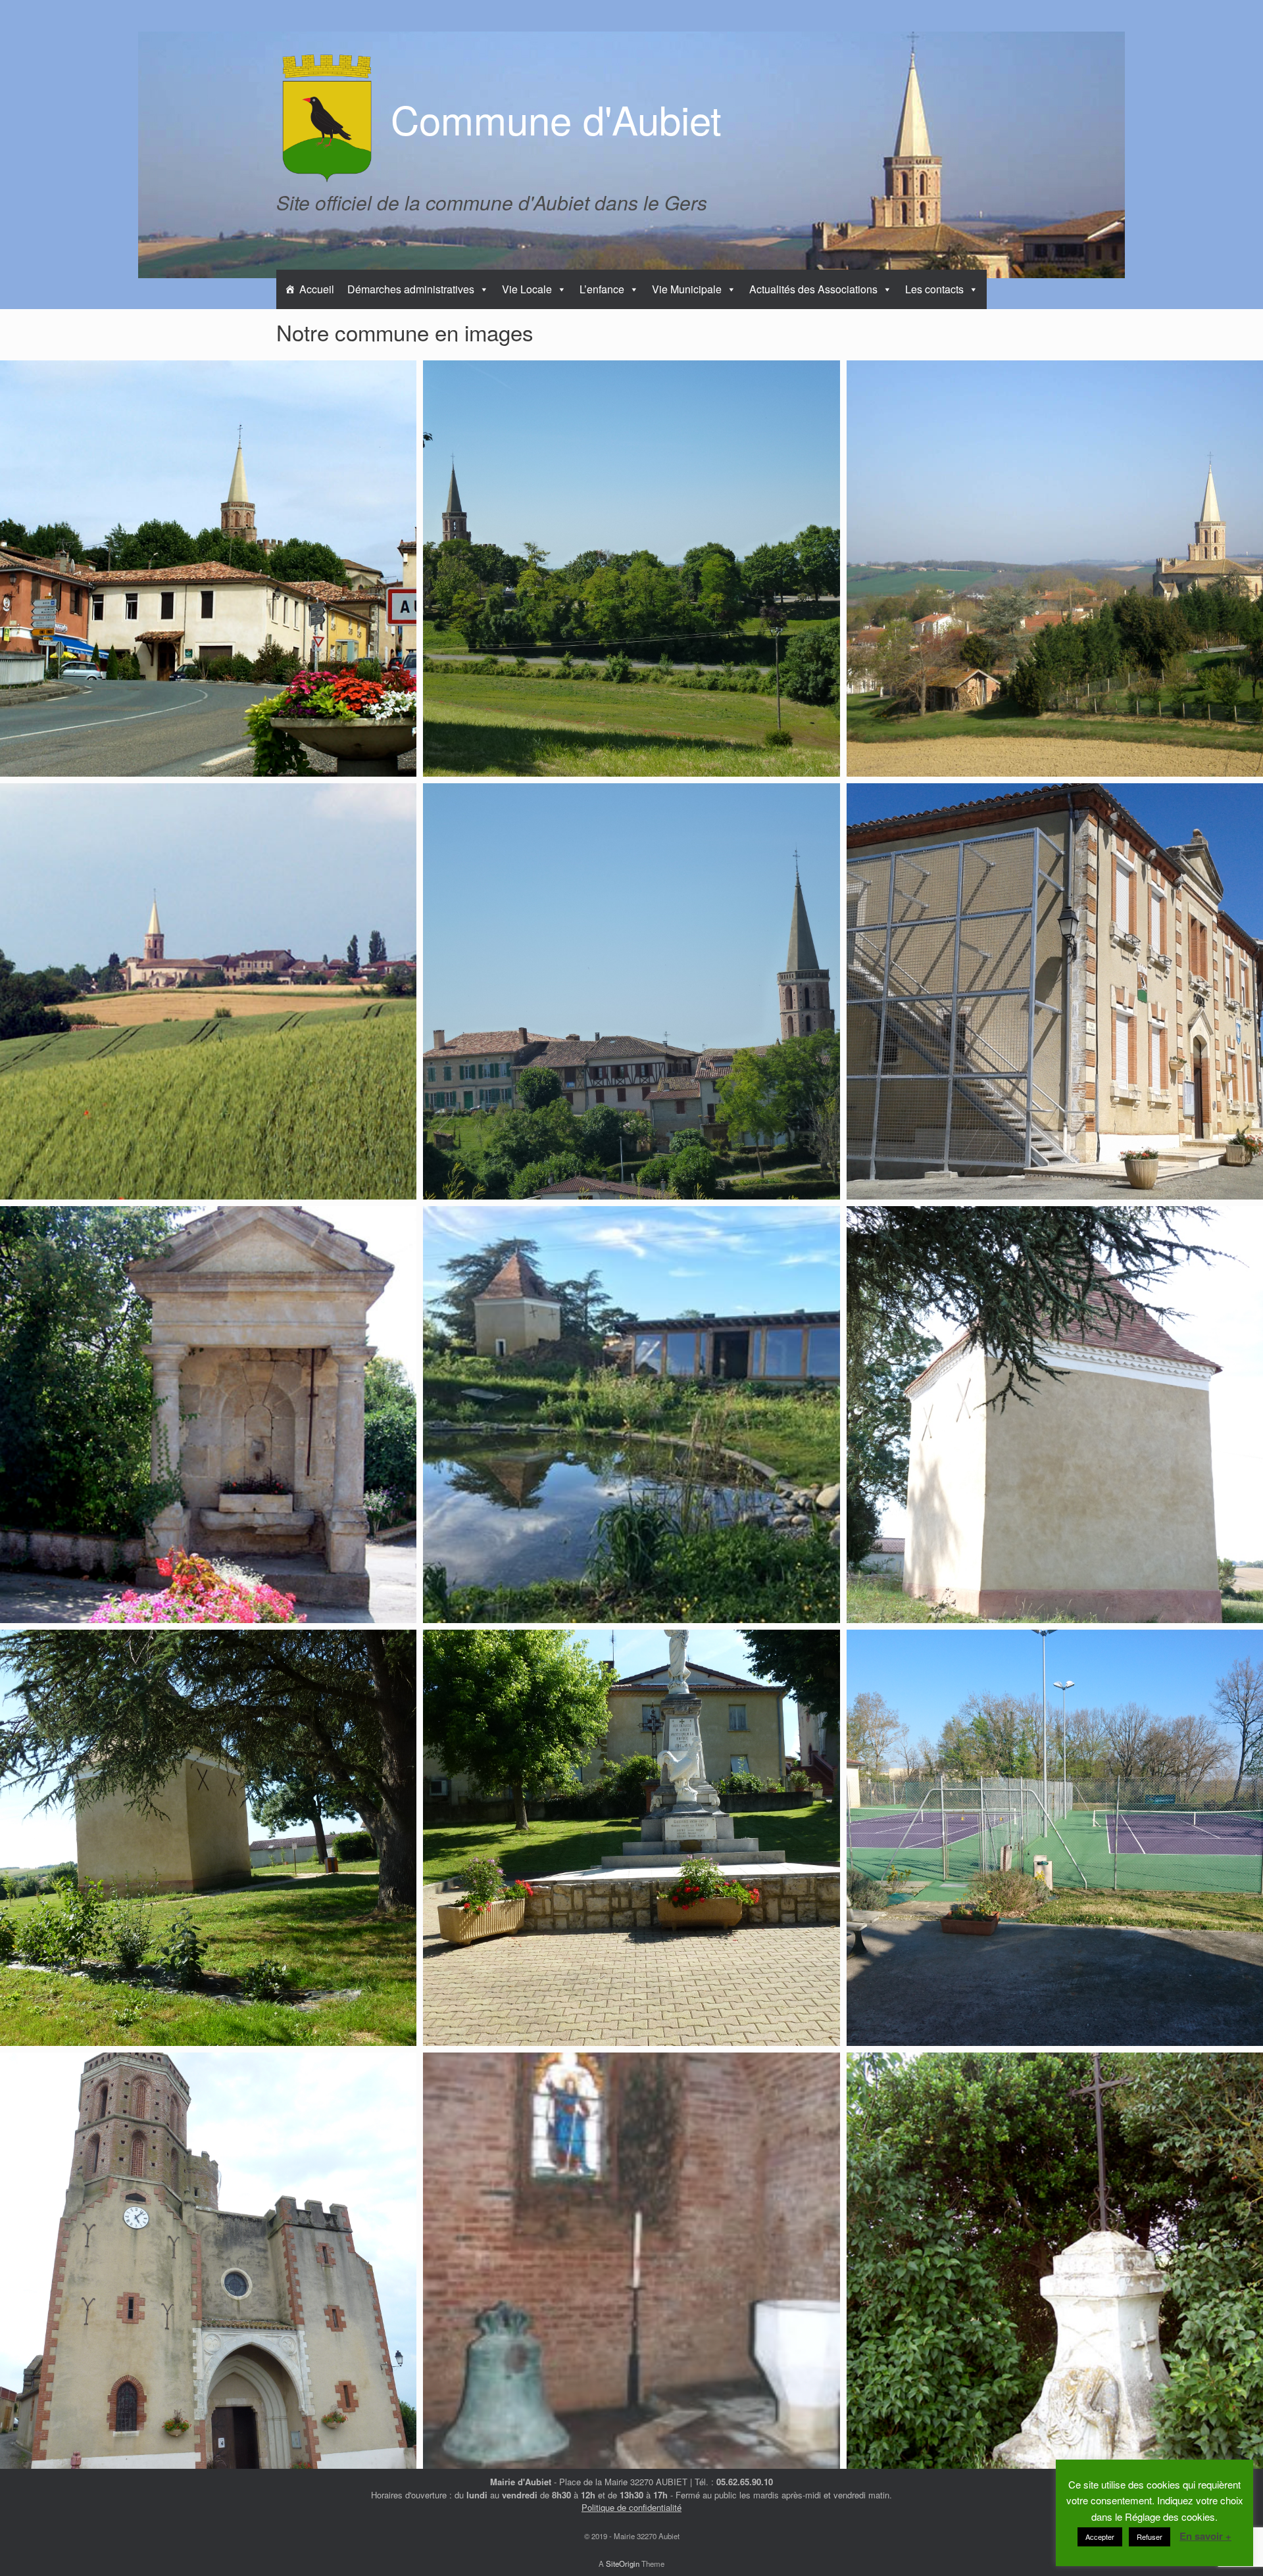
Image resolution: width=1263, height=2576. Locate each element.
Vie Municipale (687, 289)
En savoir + (1205, 2536)
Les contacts (934, 289)
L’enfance (602, 289)
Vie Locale (527, 289)
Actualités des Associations (813, 289)
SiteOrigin (623, 2564)
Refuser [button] (1150, 2537)
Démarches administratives (411, 289)
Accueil (317, 289)
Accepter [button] (1100, 2537)
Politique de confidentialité (631, 2507)
